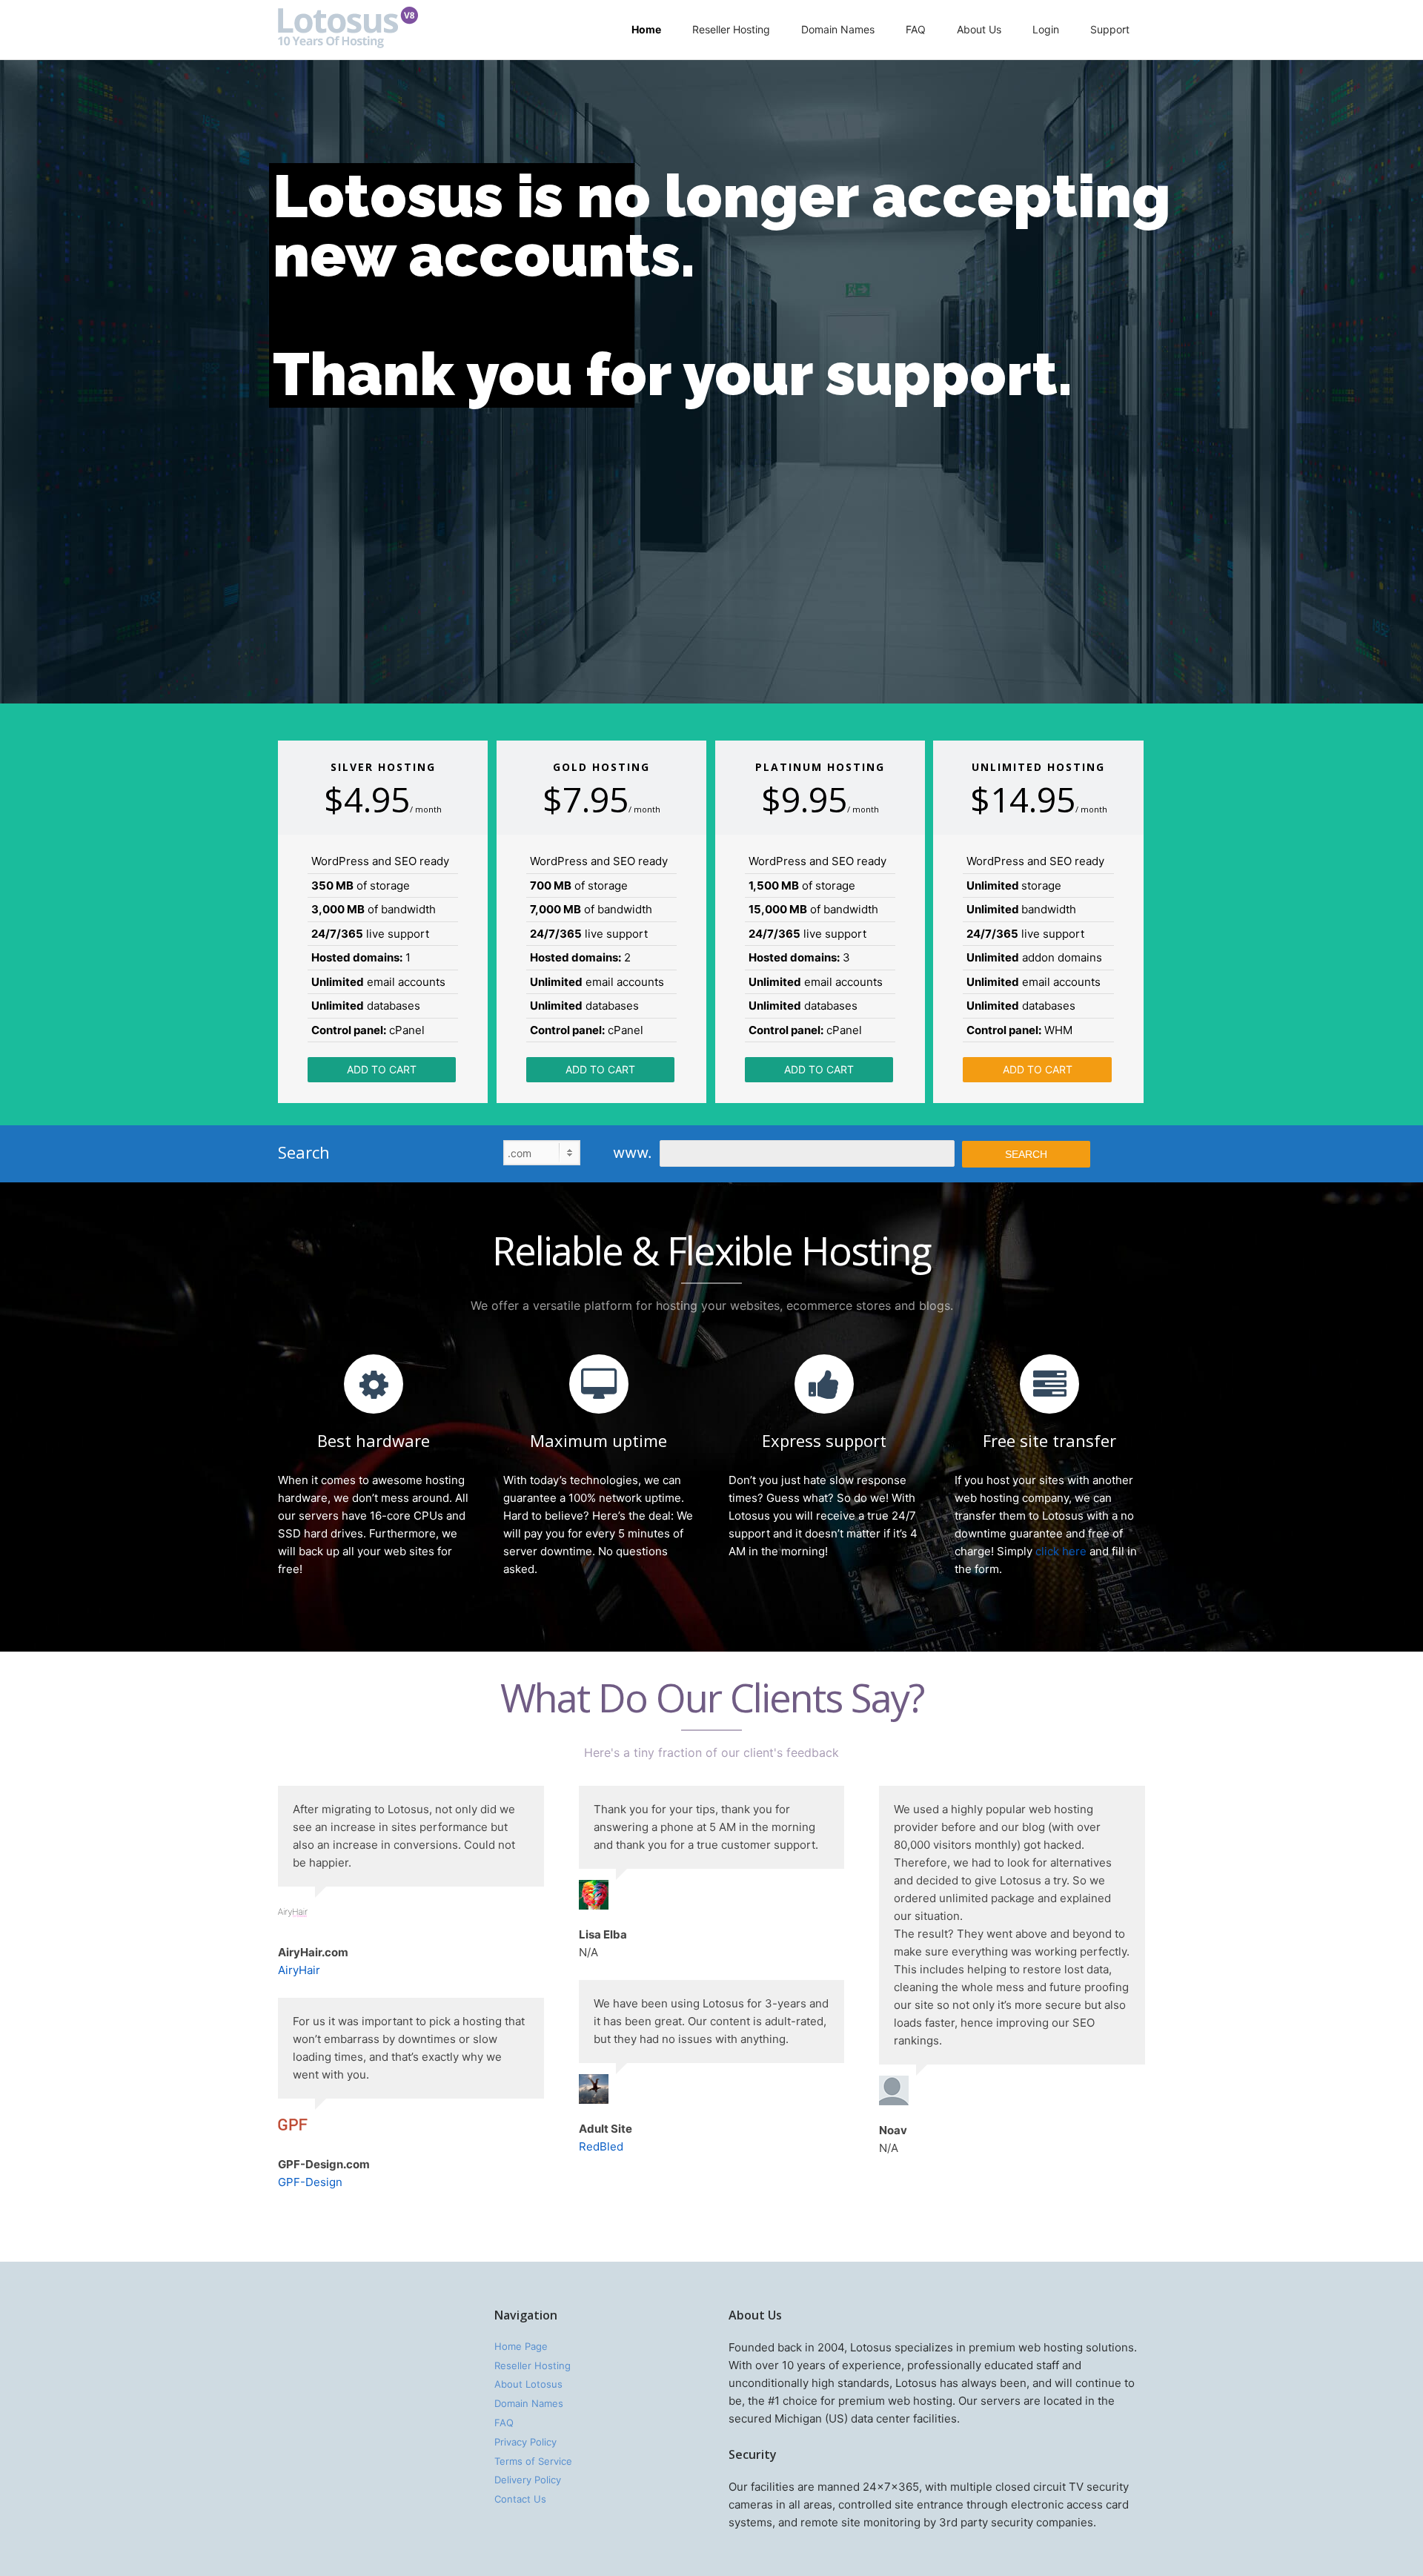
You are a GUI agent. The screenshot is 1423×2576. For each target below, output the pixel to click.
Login (1046, 29)
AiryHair (299, 1970)
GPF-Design (310, 2182)
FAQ (916, 29)
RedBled (601, 2146)
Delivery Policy (528, 2480)
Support (1110, 29)
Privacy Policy (525, 2442)
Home (646, 29)
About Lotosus (528, 2384)
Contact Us (520, 2499)
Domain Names (838, 29)
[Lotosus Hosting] (348, 44)
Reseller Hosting (731, 29)
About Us (979, 29)
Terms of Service (533, 2461)
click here (1061, 1551)
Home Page (521, 2346)
